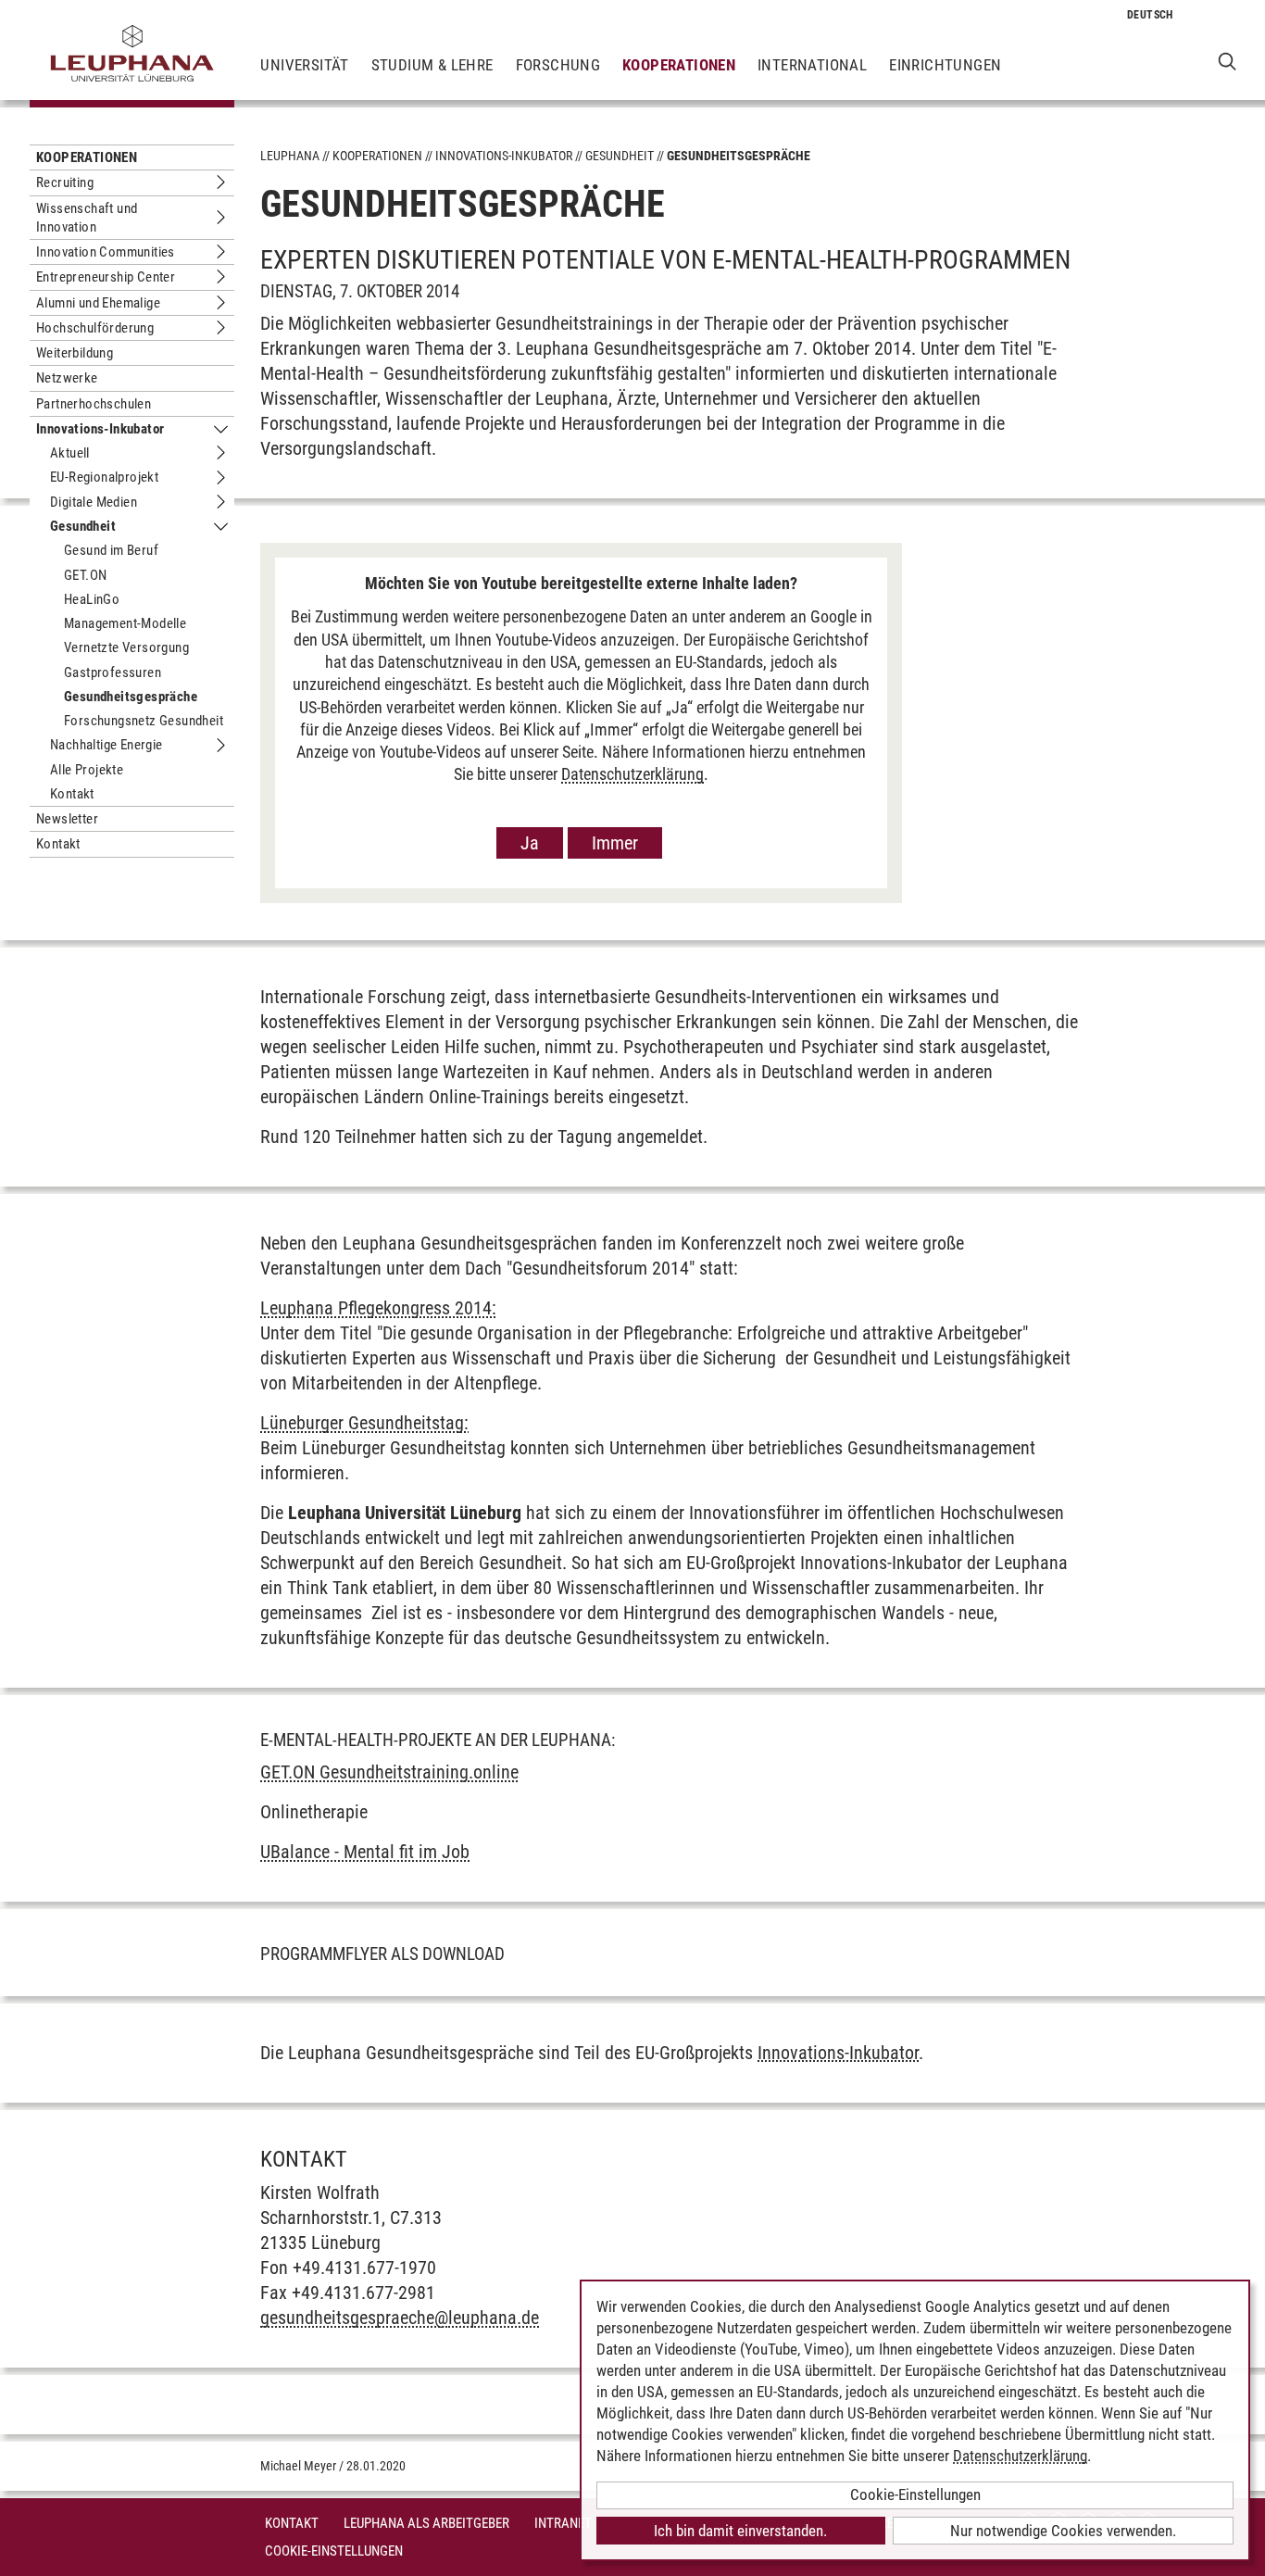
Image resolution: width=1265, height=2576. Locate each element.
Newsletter (67, 819)
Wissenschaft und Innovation (87, 218)
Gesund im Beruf (111, 550)
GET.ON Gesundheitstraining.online (389, 1772)
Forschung (558, 65)
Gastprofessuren (113, 672)
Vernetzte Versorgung (126, 647)
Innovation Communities (106, 252)
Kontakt (72, 794)
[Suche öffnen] (1227, 61)
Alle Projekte (87, 770)
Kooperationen (679, 65)
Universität (304, 65)
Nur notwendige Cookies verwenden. (1063, 2531)
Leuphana (290, 156)
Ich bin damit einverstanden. (740, 2531)
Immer (615, 843)
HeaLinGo (92, 599)
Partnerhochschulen (94, 404)
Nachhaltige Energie (106, 745)
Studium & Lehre (432, 65)
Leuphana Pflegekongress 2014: (378, 1308)
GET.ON (85, 575)
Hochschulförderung (95, 328)
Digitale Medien (94, 502)
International (812, 65)
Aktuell (70, 453)
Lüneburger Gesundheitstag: (364, 1423)
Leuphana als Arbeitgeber (426, 2523)
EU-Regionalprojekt (104, 477)
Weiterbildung (75, 353)
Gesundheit (83, 526)
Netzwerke (67, 378)
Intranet (563, 2523)
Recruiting (65, 182)
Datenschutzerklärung (632, 774)
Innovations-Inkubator (100, 429)
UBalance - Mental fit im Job (365, 1852)
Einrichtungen (945, 65)
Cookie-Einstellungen (334, 2551)
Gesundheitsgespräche (131, 697)
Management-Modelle (125, 623)
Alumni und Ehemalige (98, 303)
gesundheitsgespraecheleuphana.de (400, 2318)
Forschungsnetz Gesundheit (144, 721)
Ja (530, 843)
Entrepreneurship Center (106, 277)
